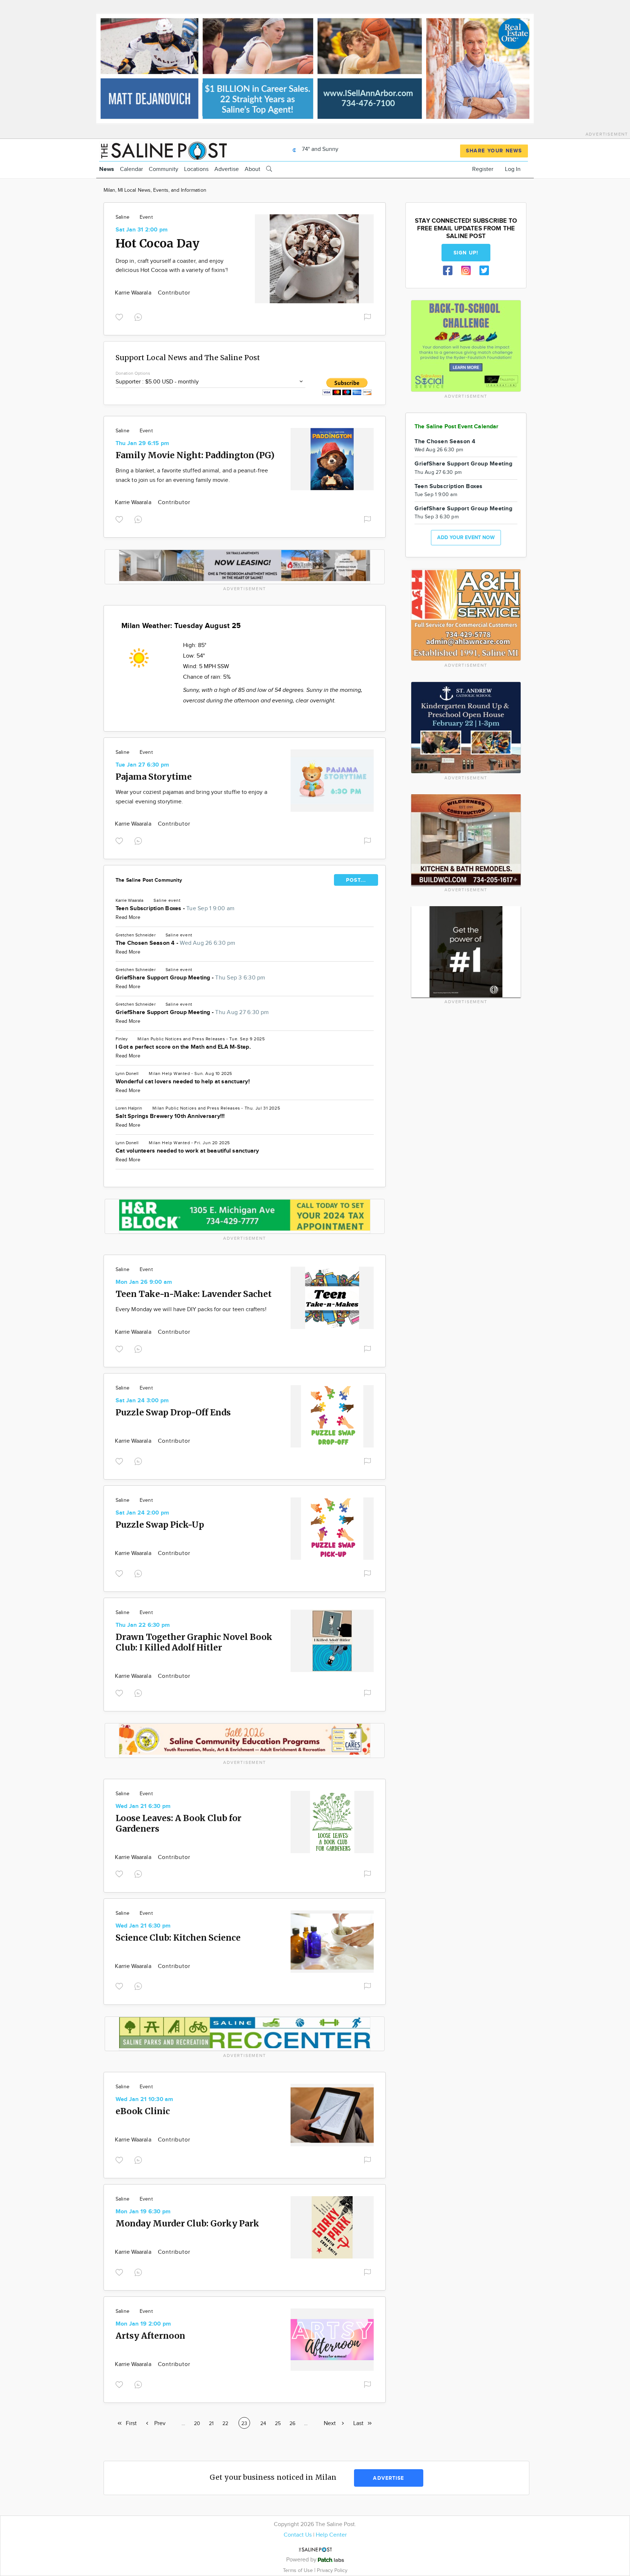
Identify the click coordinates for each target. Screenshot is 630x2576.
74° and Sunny (319, 149)
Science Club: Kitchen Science (178, 1938)
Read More (128, 917)
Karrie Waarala (134, 293)
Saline (122, 217)
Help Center (331, 2535)
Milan (143, 1039)
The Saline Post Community (149, 880)
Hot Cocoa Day (157, 243)
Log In (513, 169)
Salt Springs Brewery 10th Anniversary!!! (170, 1116)
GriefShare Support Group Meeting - (190, 978)
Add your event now (466, 537)
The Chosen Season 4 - (176, 943)
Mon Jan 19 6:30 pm (143, 2212)
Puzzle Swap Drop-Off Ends (173, 1412)
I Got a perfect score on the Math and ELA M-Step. (183, 1047)
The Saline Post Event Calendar (457, 427)
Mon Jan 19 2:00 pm (143, 2324)
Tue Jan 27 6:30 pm (142, 765)
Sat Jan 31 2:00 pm (142, 230)
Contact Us (298, 2535)
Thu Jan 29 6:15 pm (142, 443)
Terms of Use (299, 2570)
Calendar (131, 169)
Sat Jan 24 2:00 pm (142, 1513)
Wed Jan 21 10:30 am (145, 2099)
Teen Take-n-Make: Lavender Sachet (194, 1294)
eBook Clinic (143, 2111)
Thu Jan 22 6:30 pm (143, 1625)
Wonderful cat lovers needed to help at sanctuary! (183, 1082)
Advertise (227, 169)
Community (164, 169)
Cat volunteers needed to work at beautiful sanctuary (187, 1151)
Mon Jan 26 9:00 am (144, 1282)
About (252, 169)
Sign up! (466, 253)
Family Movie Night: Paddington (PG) (195, 455)
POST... (356, 880)
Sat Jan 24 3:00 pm (142, 1401)
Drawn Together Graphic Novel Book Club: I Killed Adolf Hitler (194, 1642)
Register (483, 169)
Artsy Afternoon (150, 2336)
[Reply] (140, 316)
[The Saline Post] (163, 150)
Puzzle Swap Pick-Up (160, 1525)
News (107, 169)
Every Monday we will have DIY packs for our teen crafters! (192, 1310)
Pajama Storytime (154, 777)
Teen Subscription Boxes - (175, 909)
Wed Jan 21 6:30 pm (143, 1806)
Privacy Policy (332, 2570)
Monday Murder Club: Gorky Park (187, 2223)
